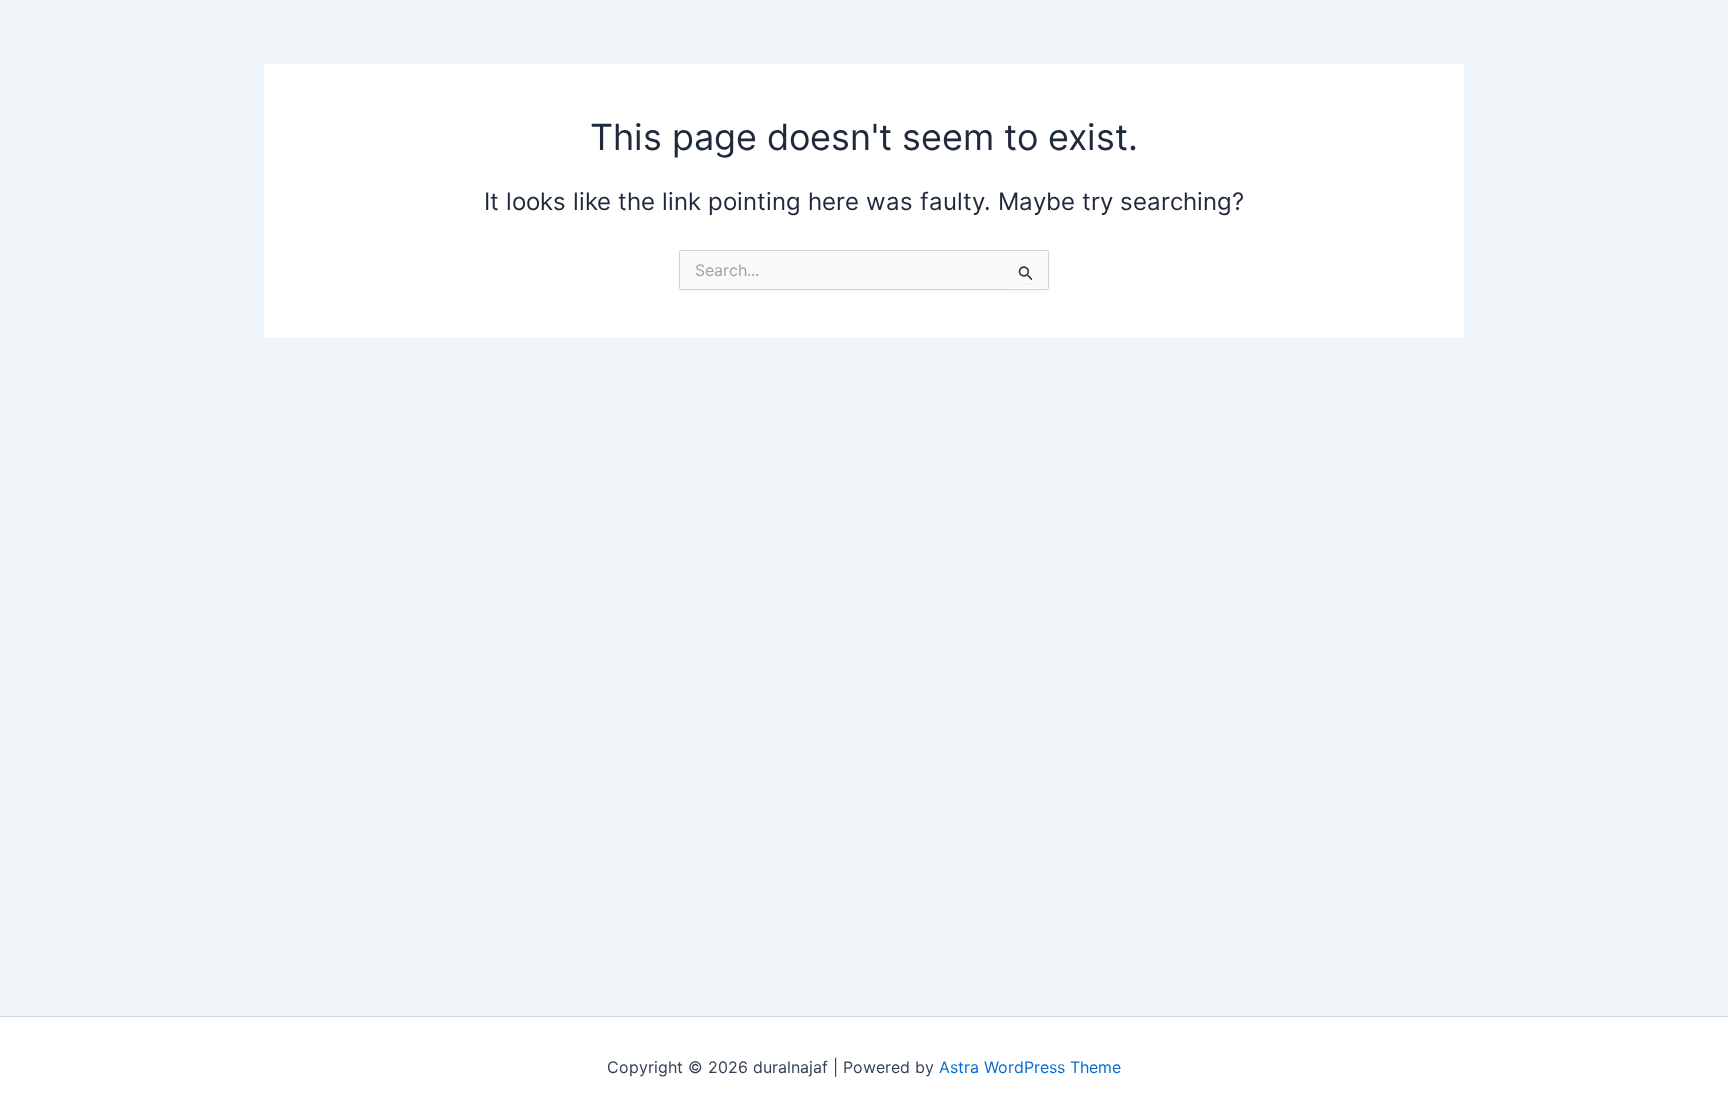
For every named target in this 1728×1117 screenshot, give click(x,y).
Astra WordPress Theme (1030, 1067)
